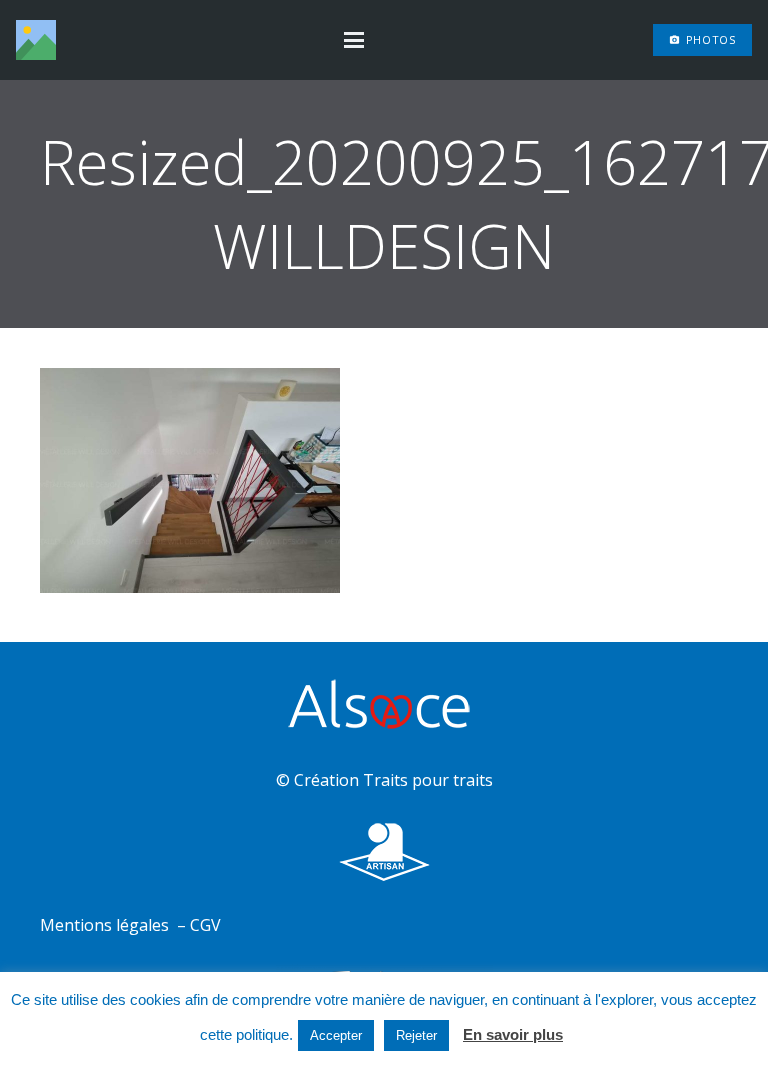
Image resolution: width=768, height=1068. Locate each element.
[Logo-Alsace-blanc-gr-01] (384, 707)
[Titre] (36, 40)
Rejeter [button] (416, 1035)
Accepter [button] (336, 1035)
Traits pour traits (428, 780)
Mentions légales (106, 925)
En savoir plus (513, 1034)
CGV (205, 925)
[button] (354, 40)
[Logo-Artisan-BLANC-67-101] (384, 852)
